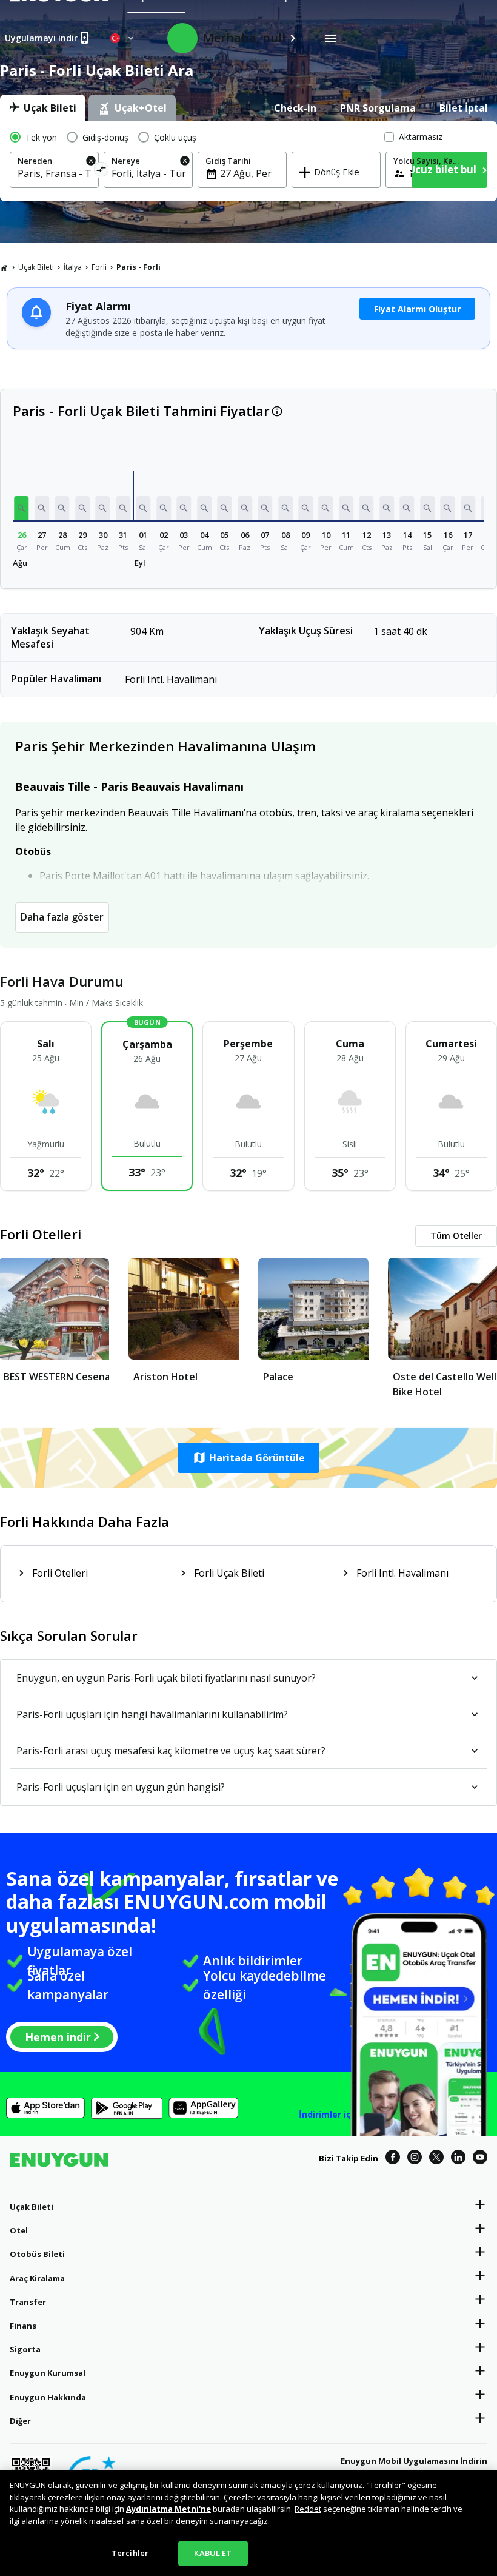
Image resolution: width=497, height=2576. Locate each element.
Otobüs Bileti (37, 2254)
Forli (99, 267)
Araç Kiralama (37, 2278)
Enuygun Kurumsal (48, 2373)
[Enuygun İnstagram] (415, 2159)
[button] (22, 508)
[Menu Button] (331, 38)
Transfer (28, 2302)
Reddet (308, 2509)
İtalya (73, 267)
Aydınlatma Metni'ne (168, 2509)
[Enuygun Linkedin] (458, 2159)
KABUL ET (213, 2553)
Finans (23, 2326)
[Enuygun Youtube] (480, 2159)
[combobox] (54, 173)
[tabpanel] (248, 161)
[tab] (43, 108)
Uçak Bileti (36, 267)
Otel (19, 2230)
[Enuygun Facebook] (393, 2159)
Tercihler (130, 2553)
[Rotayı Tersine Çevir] (101, 171)
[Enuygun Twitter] (436, 2159)
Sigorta (25, 2349)
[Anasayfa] (4, 267)
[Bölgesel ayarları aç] (123, 38)
